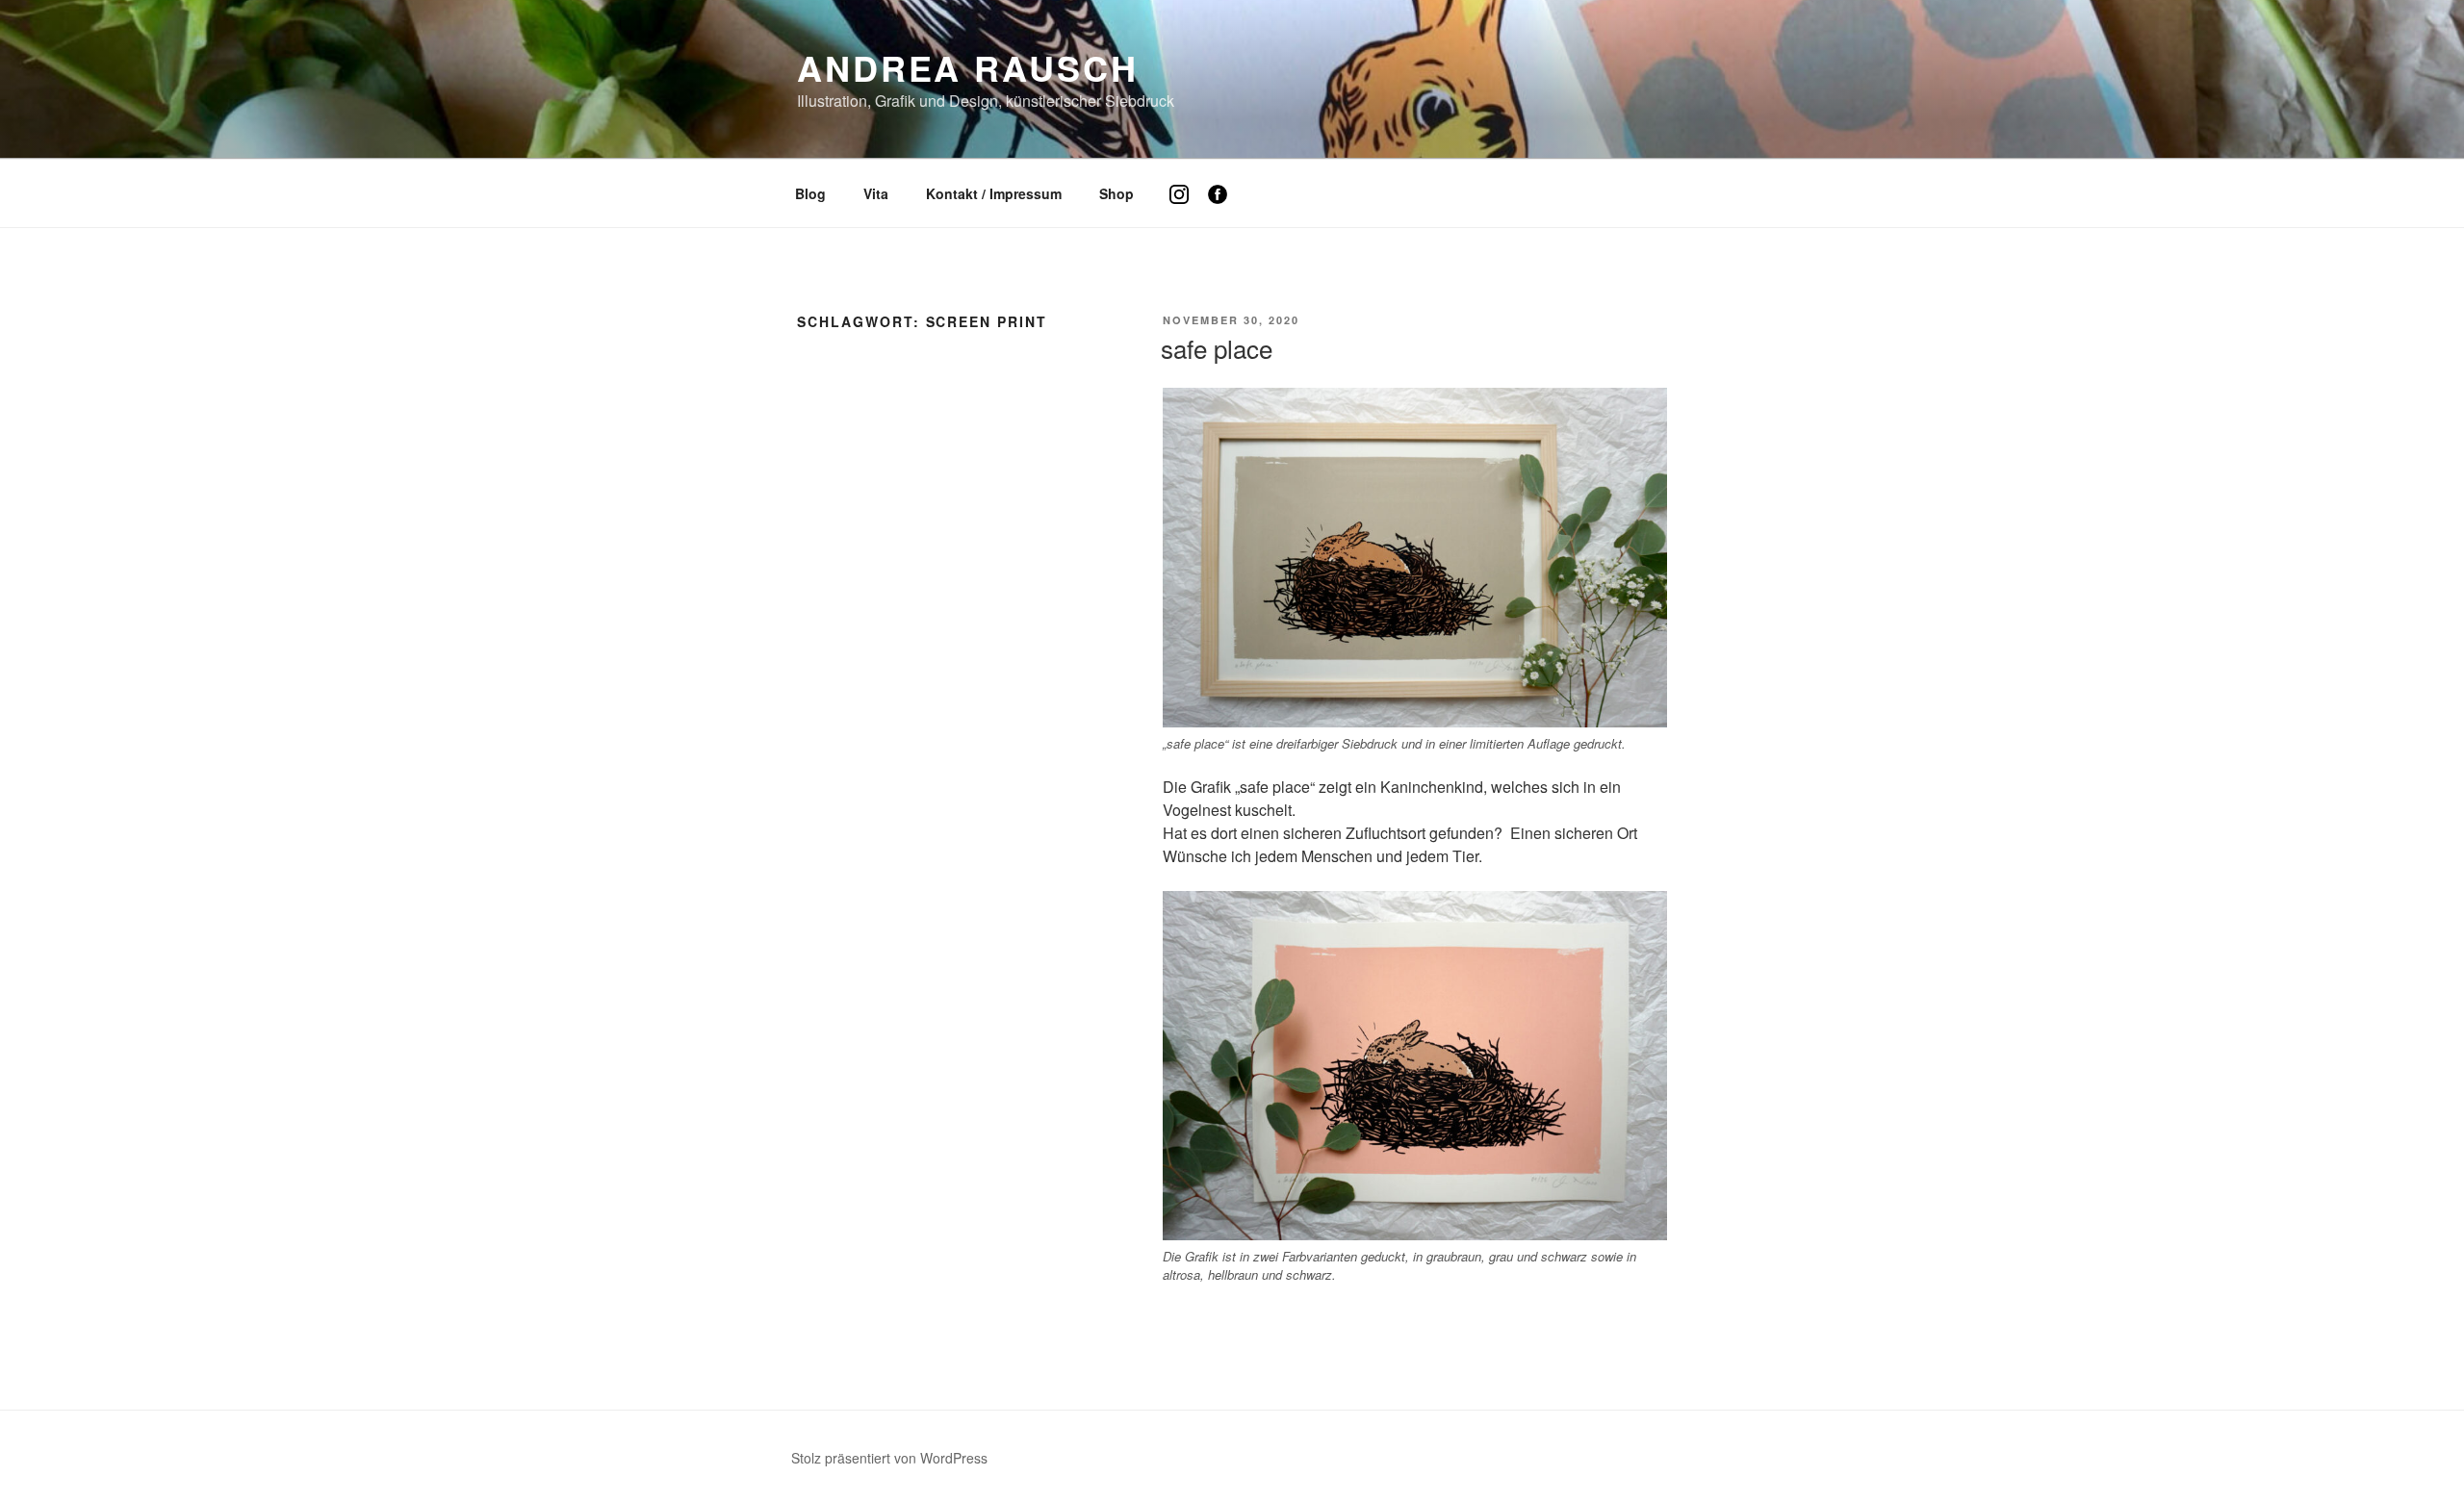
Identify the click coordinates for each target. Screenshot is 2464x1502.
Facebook (1225, 208)
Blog (810, 193)
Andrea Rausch (967, 67)
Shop (1116, 193)
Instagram (1186, 208)
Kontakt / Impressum (994, 193)
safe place (1217, 348)
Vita (876, 193)
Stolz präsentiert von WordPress (889, 1458)
